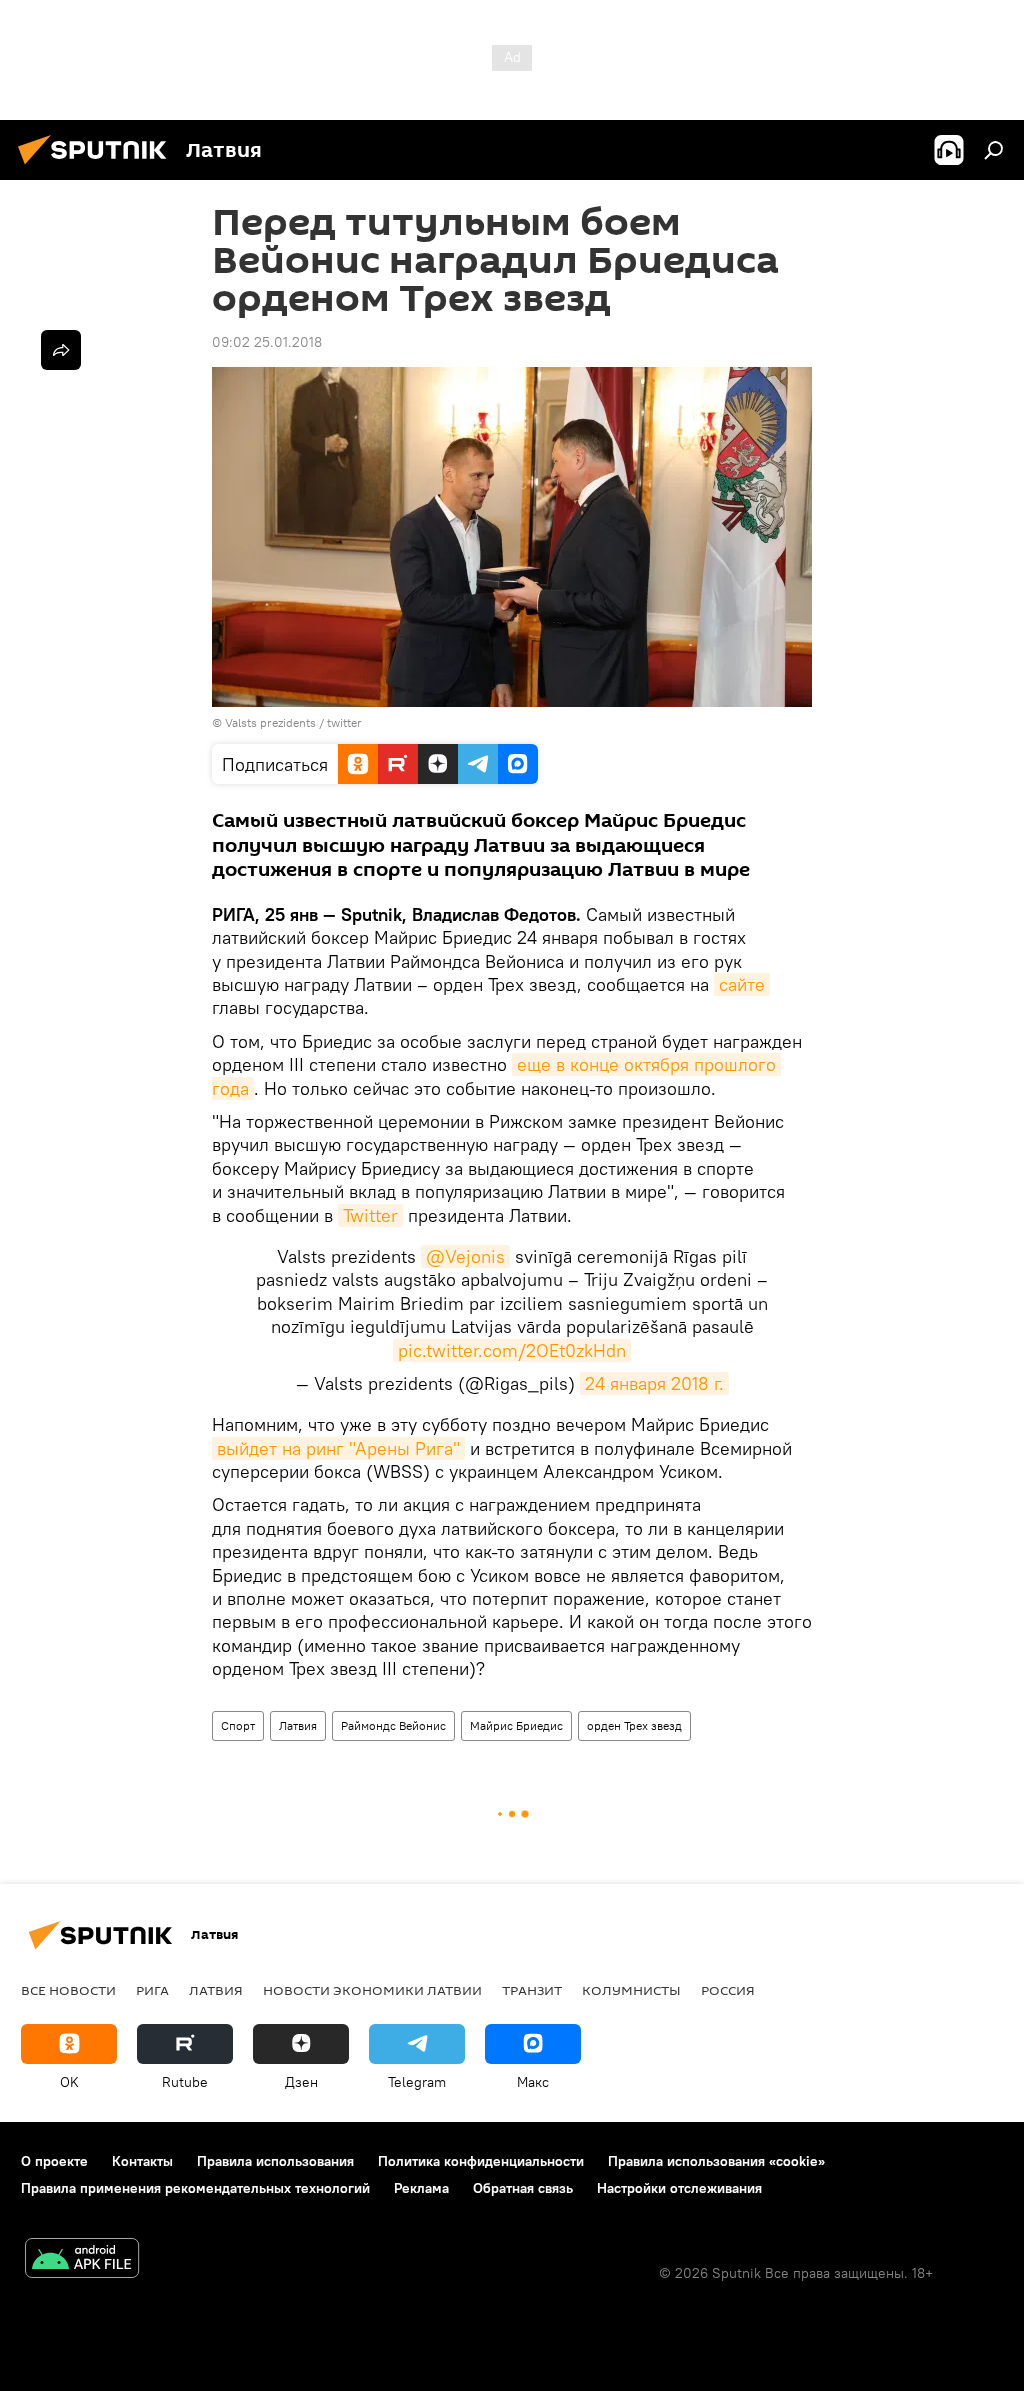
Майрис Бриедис (516, 1725)
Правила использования (275, 2161)
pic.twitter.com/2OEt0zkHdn (512, 1350)
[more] (61, 350)
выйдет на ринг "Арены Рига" (338, 1448)
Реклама (421, 2188)
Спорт (238, 1725)
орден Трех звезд (634, 1725)
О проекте (54, 2161)
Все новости (68, 1990)
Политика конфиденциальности (481, 2161)
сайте (742, 984)
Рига (152, 1990)
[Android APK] (82, 2260)
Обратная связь (523, 2188)
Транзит (532, 1990)
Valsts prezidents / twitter (293, 722)
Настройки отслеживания (679, 2188)
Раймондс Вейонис (393, 1725)
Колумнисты (631, 1990)
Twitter (370, 1215)
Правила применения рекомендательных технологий (195, 2188)
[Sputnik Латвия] (98, 167)
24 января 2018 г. (654, 1383)
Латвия (298, 1725)
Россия (728, 1990)
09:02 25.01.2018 (267, 342)
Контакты (142, 2161)
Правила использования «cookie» (716, 2161)
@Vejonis (465, 1256)
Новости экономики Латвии (372, 1990)
